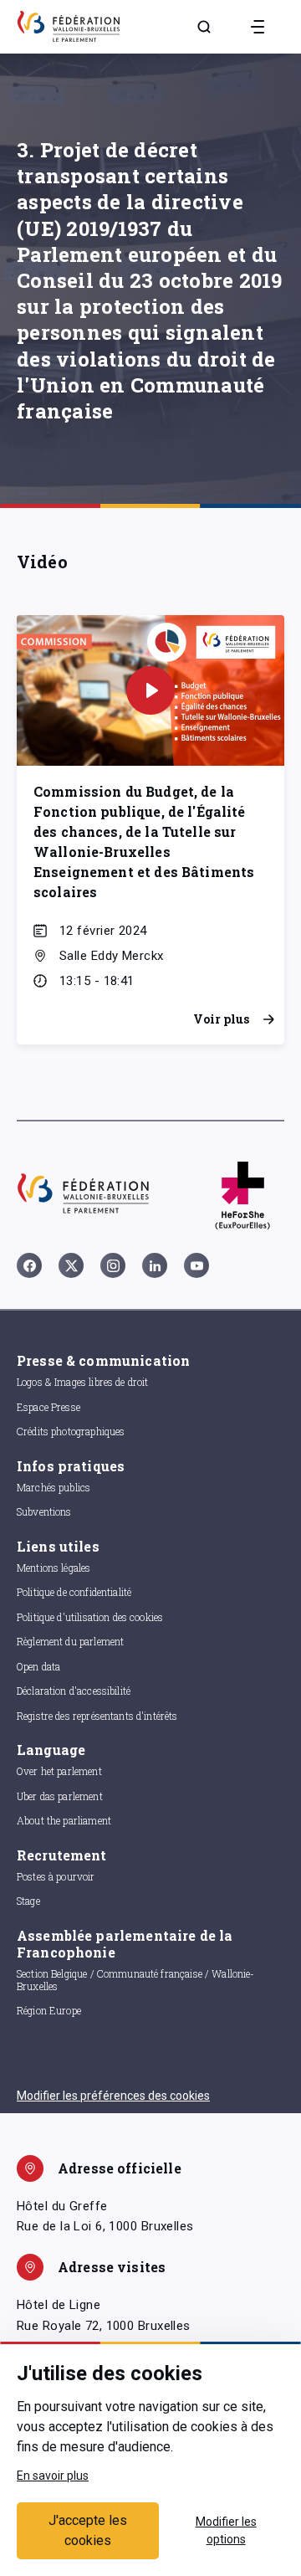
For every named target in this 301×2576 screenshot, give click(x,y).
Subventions (44, 1511)
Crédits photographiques (71, 1431)
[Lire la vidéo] (150, 690)
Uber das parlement (60, 1796)
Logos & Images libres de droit (83, 1382)
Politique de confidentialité (74, 1592)
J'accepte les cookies (88, 2530)
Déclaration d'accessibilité (74, 1691)
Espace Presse (48, 1407)
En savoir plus (53, 2476)
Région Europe (49, 2010)
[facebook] (29, 1265)
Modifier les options (226, 2530)
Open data (38, 1666)
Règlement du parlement (70, 1641)
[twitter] (71, 1265)
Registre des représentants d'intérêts (97, 1716)
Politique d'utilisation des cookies (90, 1617)
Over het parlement (59, 1771)
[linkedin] (155, 1265)
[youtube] (196, 1265)
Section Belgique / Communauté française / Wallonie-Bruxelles (136, 1980)
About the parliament (64, 1820)
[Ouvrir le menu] (258, 27)
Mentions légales (54, 1568)
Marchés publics (54, 1487)
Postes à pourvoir (56, 1876)
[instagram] (113, 1265)
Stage (28, 1901)
